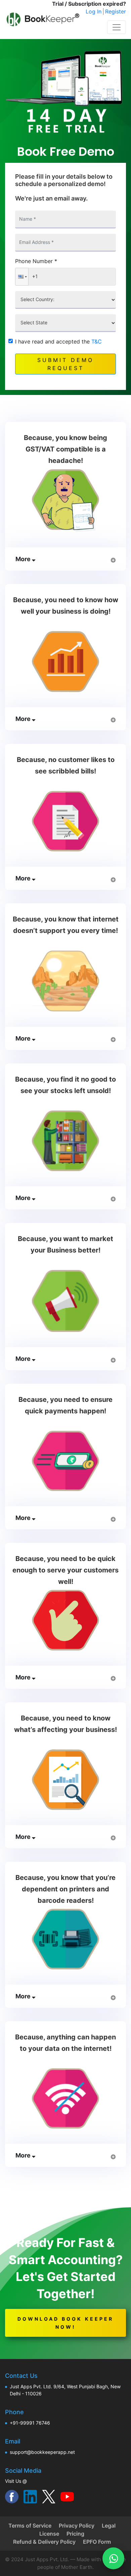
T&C (97, 341)
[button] (22, 277)
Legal (109, 2526)
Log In (94, 11)
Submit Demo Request (65, 364)
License (49, 2534)
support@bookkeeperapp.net (42, 2452)
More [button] (24, 559)
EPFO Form (97, 2542)
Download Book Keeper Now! (65, 2323)
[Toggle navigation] (117, 27)
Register (116, 11)
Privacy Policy (77, 2526)
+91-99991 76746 (30, 2423)
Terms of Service (30, 2526)
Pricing (75, 2534)
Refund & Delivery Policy (44, 2542)
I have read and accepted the (58, 341)
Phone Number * (36, 261)
